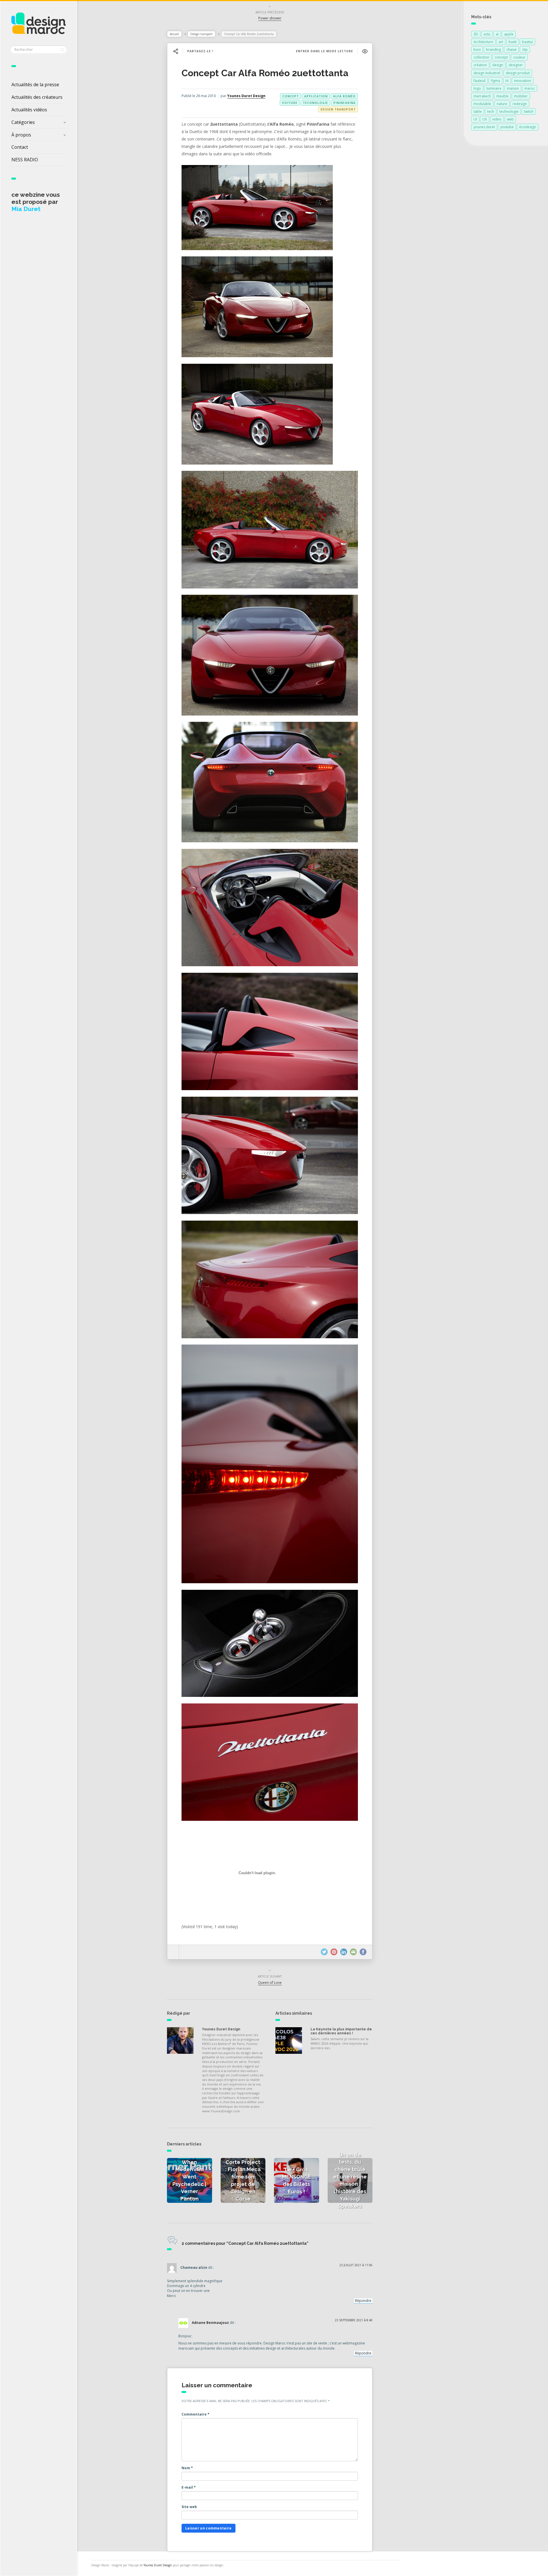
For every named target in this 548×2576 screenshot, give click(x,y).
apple (509, 34)
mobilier (521, 96)
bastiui (527, 42)
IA (507, 81)
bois (477, 50)
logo (477, 88)
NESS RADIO (25, 160)
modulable (482, 104)
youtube (507, 127)
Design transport (202, 34)
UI (475, 119)
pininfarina (344, 103)
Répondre (363, 2301)
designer (516, 65)
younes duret (484, 127)
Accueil (174, 34)
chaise (511, 50)
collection (481, 57)
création (480, 65)
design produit (518, 73)
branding (493, 50)
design (498, 65)
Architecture (483, 42)
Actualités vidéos (29, 110)
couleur (519, 57)
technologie (315, 103)
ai (497, 34)
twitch (529, 111)
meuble (502, 96)
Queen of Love (270, 1983)
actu (487, 34)
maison (513, 88)
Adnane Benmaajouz (210, 2323)
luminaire (494, 88)
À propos (21, 135)
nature (502, 104)
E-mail (189, 2487)
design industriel (487, 73)
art (501, 42)
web (510, 119)
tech (491, 111)
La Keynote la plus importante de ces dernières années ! (341, 2031)
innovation (523, 81)
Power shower (270, 18)
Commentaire (196, 2414)
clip (525, 50)
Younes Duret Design (246, 96)
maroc (530, 88)
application (316, 96)
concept (291, 96)
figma (495, 81)
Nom (187, 2468)
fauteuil (479, 81)
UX (485, 119)
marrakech (482, 96)
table (478, 111)
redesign (520, 104)
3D (476, 34)
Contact (20, 147)
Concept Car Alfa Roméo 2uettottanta (265, 73)
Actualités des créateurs (37, 97)
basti (513, 42)
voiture (290, 103)
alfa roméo (344, 96)
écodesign (528, 127)
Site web (189, 2507)
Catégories (23, 122)
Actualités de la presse (35, 85)
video (497, 119)
